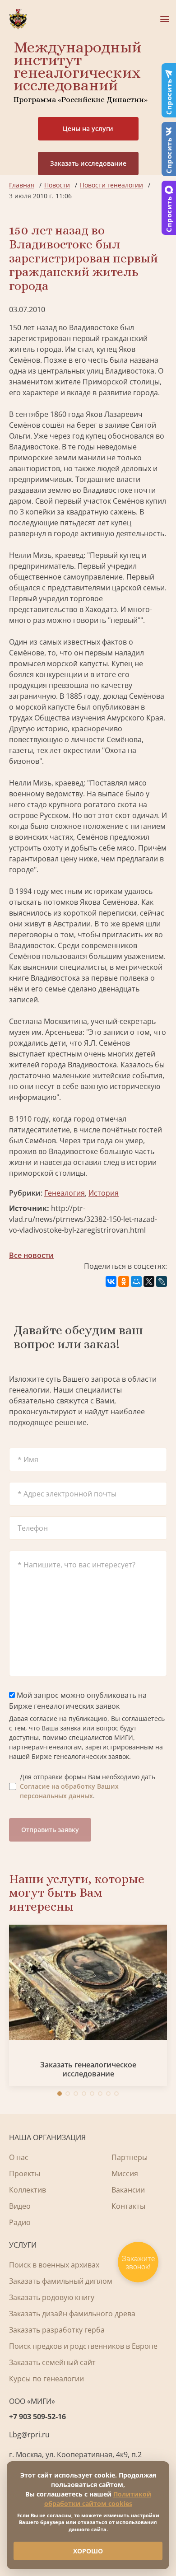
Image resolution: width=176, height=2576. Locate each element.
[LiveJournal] (162, 1281)
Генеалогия (65, 1193)
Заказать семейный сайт (52, 2362)
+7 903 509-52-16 (37, 2417)
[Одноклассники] (124, 1281)
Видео (20, 2206)
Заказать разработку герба (57, 2330)
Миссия (125, 2174)
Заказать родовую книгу (52, 2297)
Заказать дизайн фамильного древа (72, 2314)
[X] (149, 1281)
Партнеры (130, 2157)
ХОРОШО (88, 2551)
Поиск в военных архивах (54, 2265)
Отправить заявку (50, 1830)
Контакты (128, 2206)
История (104, 1193)
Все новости (31, 1255)
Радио (20, 2222)
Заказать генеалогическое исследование (88, 2069)
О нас (19, 2157)
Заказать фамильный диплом (61, 2281)
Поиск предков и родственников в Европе (83, 2346)
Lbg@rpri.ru (29, 2435)
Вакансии (128, 2190)
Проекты (25, 2174)
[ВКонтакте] (111, 1281)
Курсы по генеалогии (46, 2379)
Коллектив (28, 2190)
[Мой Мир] (136, 1281)
